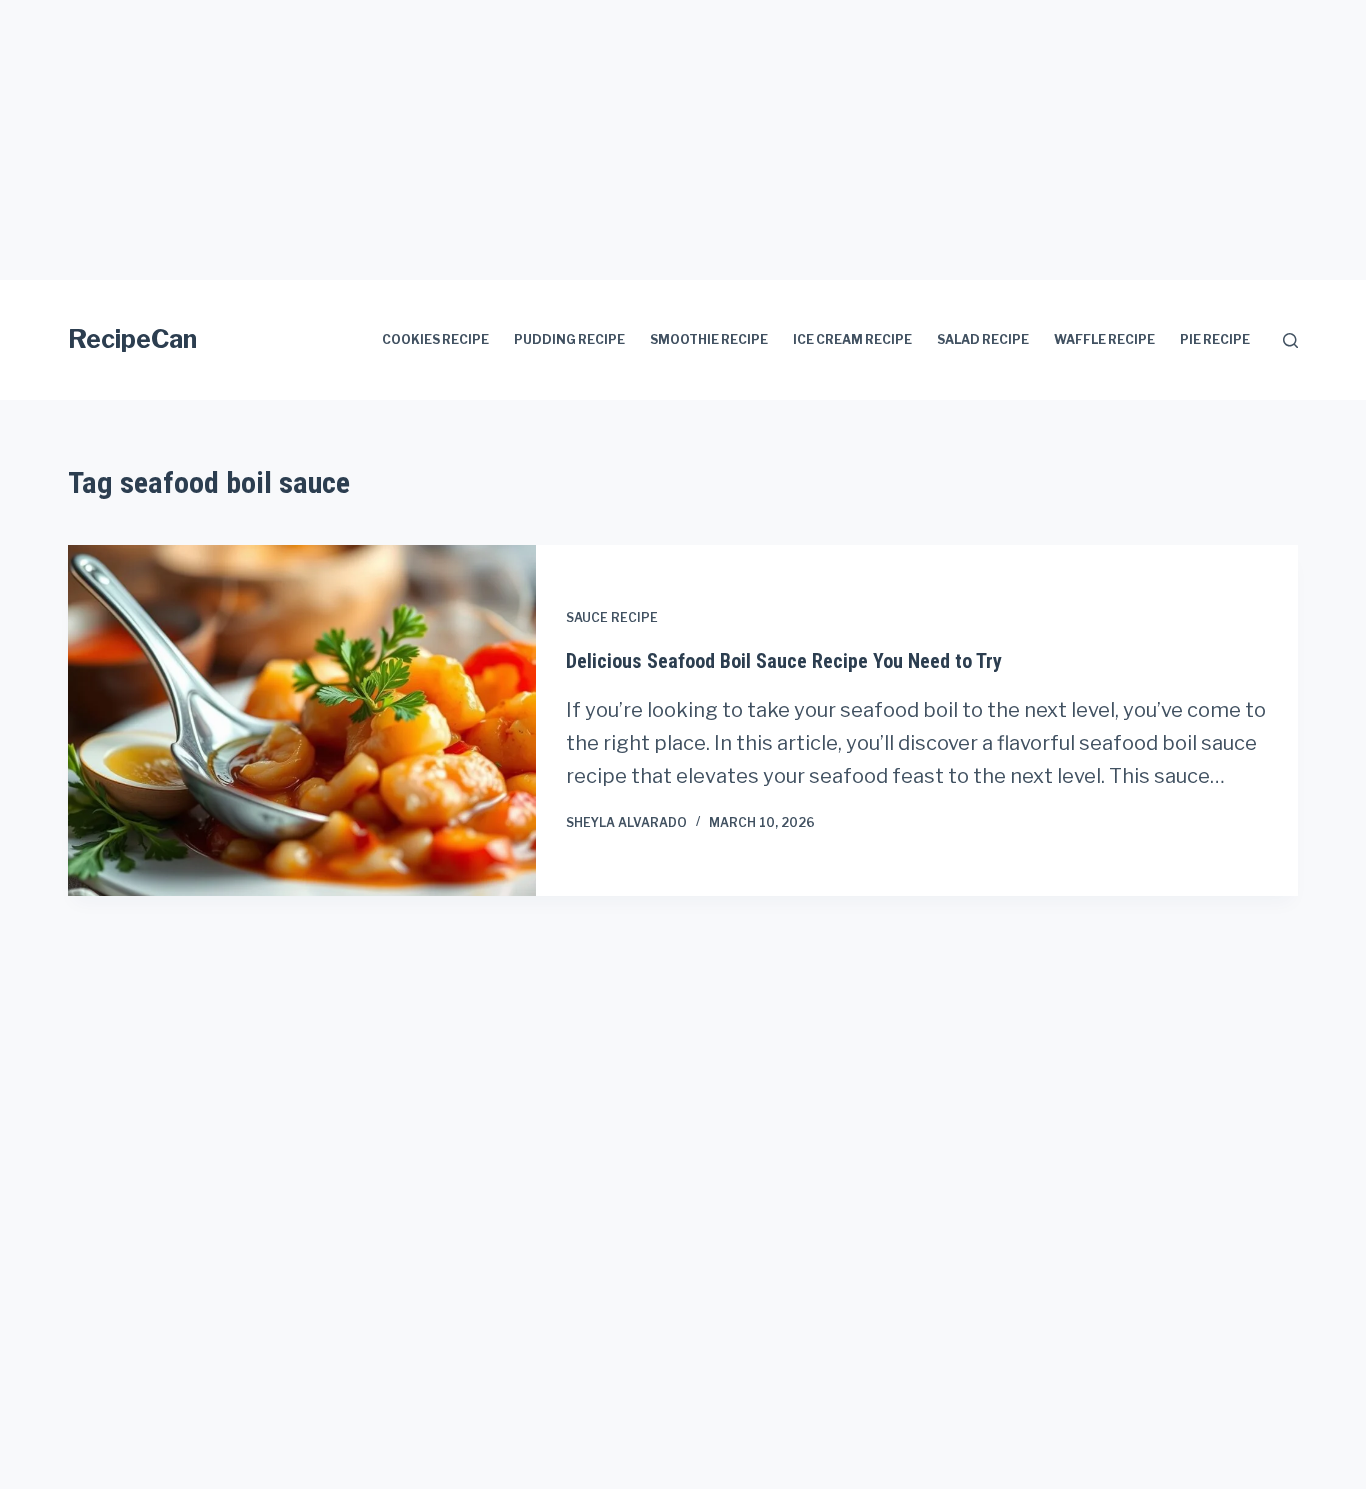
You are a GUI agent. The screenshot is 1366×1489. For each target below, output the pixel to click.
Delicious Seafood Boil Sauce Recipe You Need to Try (784, 661)
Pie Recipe (1215, 339)
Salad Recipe (983, 339)
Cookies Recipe (435, 339)
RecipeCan (132, 339)
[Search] (1290, 340)
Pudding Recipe (569, 339)
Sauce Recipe (612, 617)
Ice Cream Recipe (852, 339)
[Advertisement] (600, 140)
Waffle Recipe (1104, 339)
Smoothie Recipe (709, 339)
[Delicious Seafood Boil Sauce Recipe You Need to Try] (302, 720)
